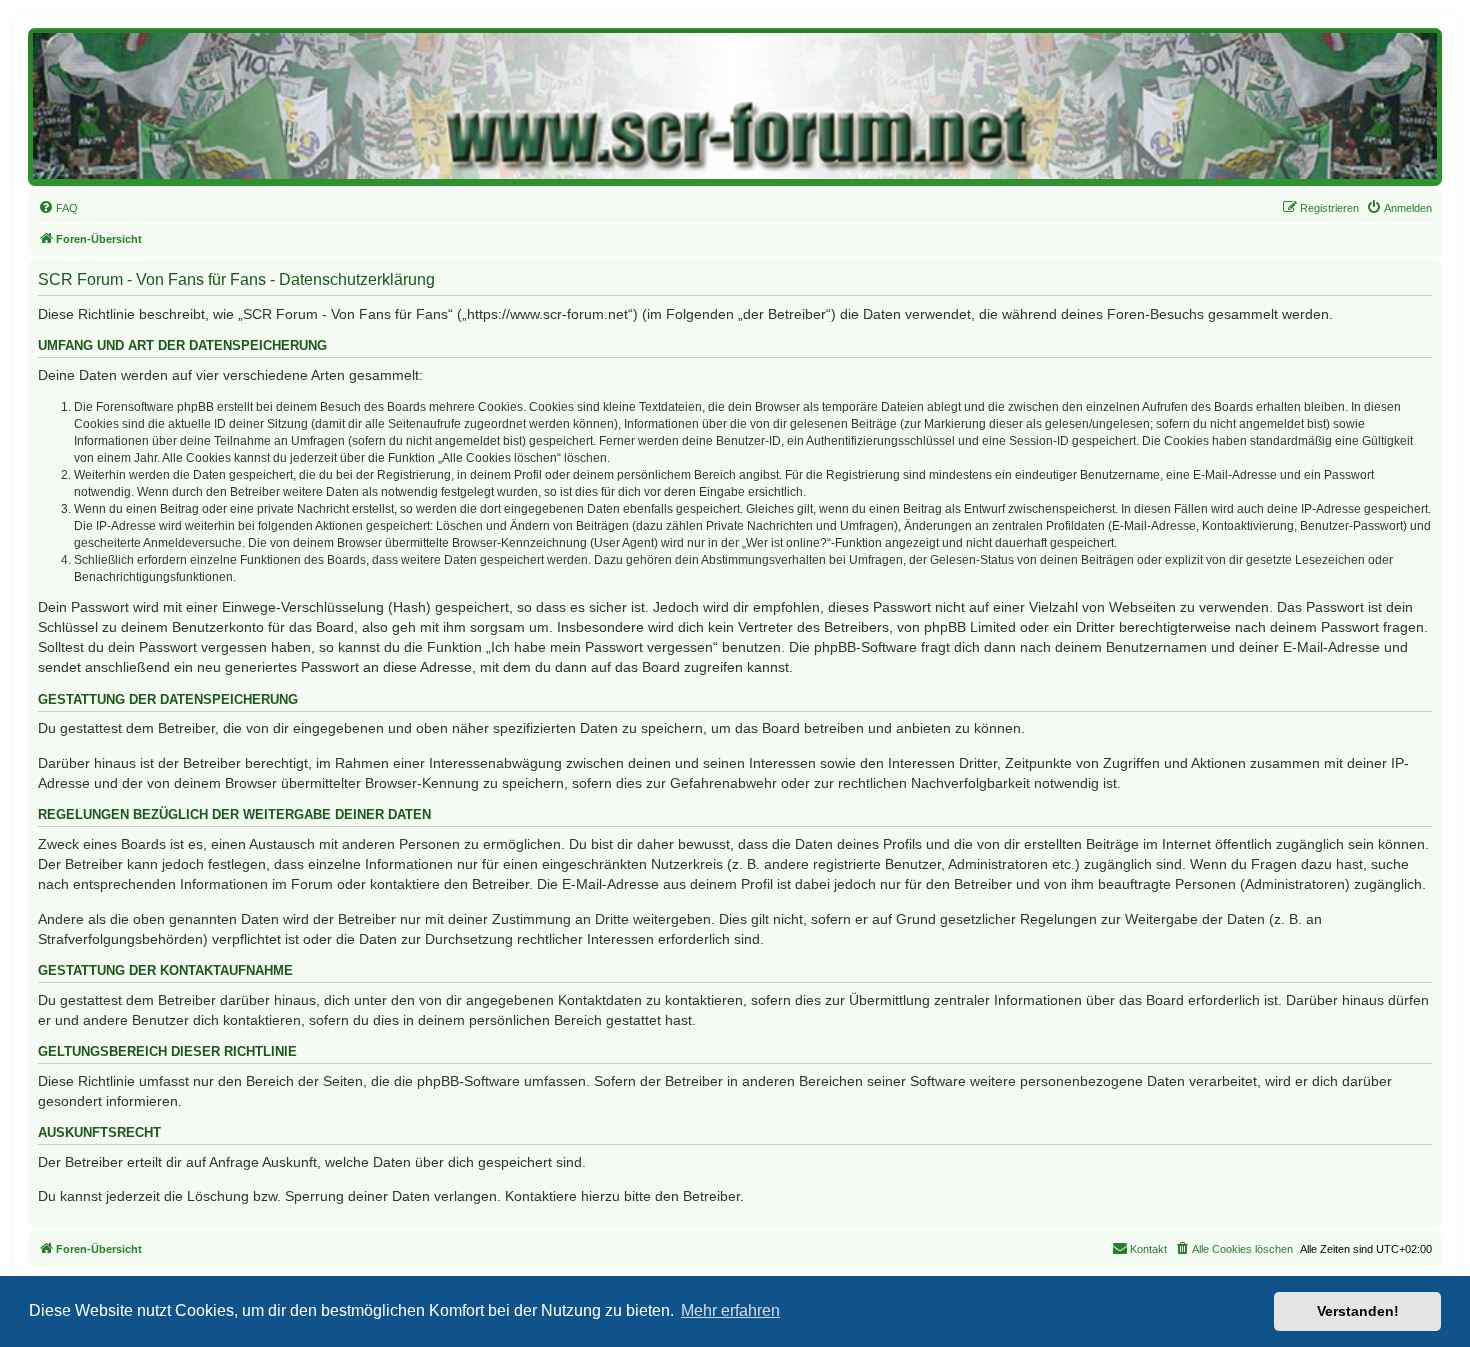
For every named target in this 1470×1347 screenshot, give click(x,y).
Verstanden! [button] (1358, 1311)
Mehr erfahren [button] (730, 1310)
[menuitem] (58, 208)
